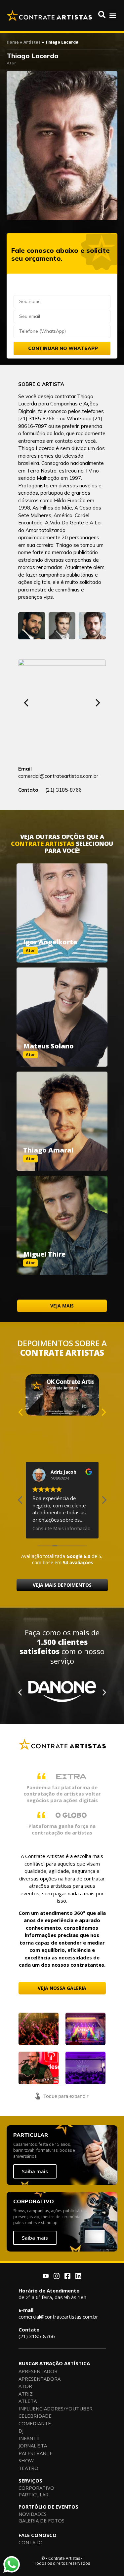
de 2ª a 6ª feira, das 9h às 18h (52, 2294)
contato (64, 441)
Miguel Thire (44, 1254)
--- (62, 906)
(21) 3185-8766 (37, 2333)
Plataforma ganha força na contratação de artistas (62, 1829)
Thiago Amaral (48, 1150)
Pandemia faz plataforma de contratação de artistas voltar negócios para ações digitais (62, 1794)
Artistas (32, 42)
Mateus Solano (48, 1046)
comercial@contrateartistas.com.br (58, 2313)
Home (13, 42)
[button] (113, 15)
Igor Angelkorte (50, 942)
